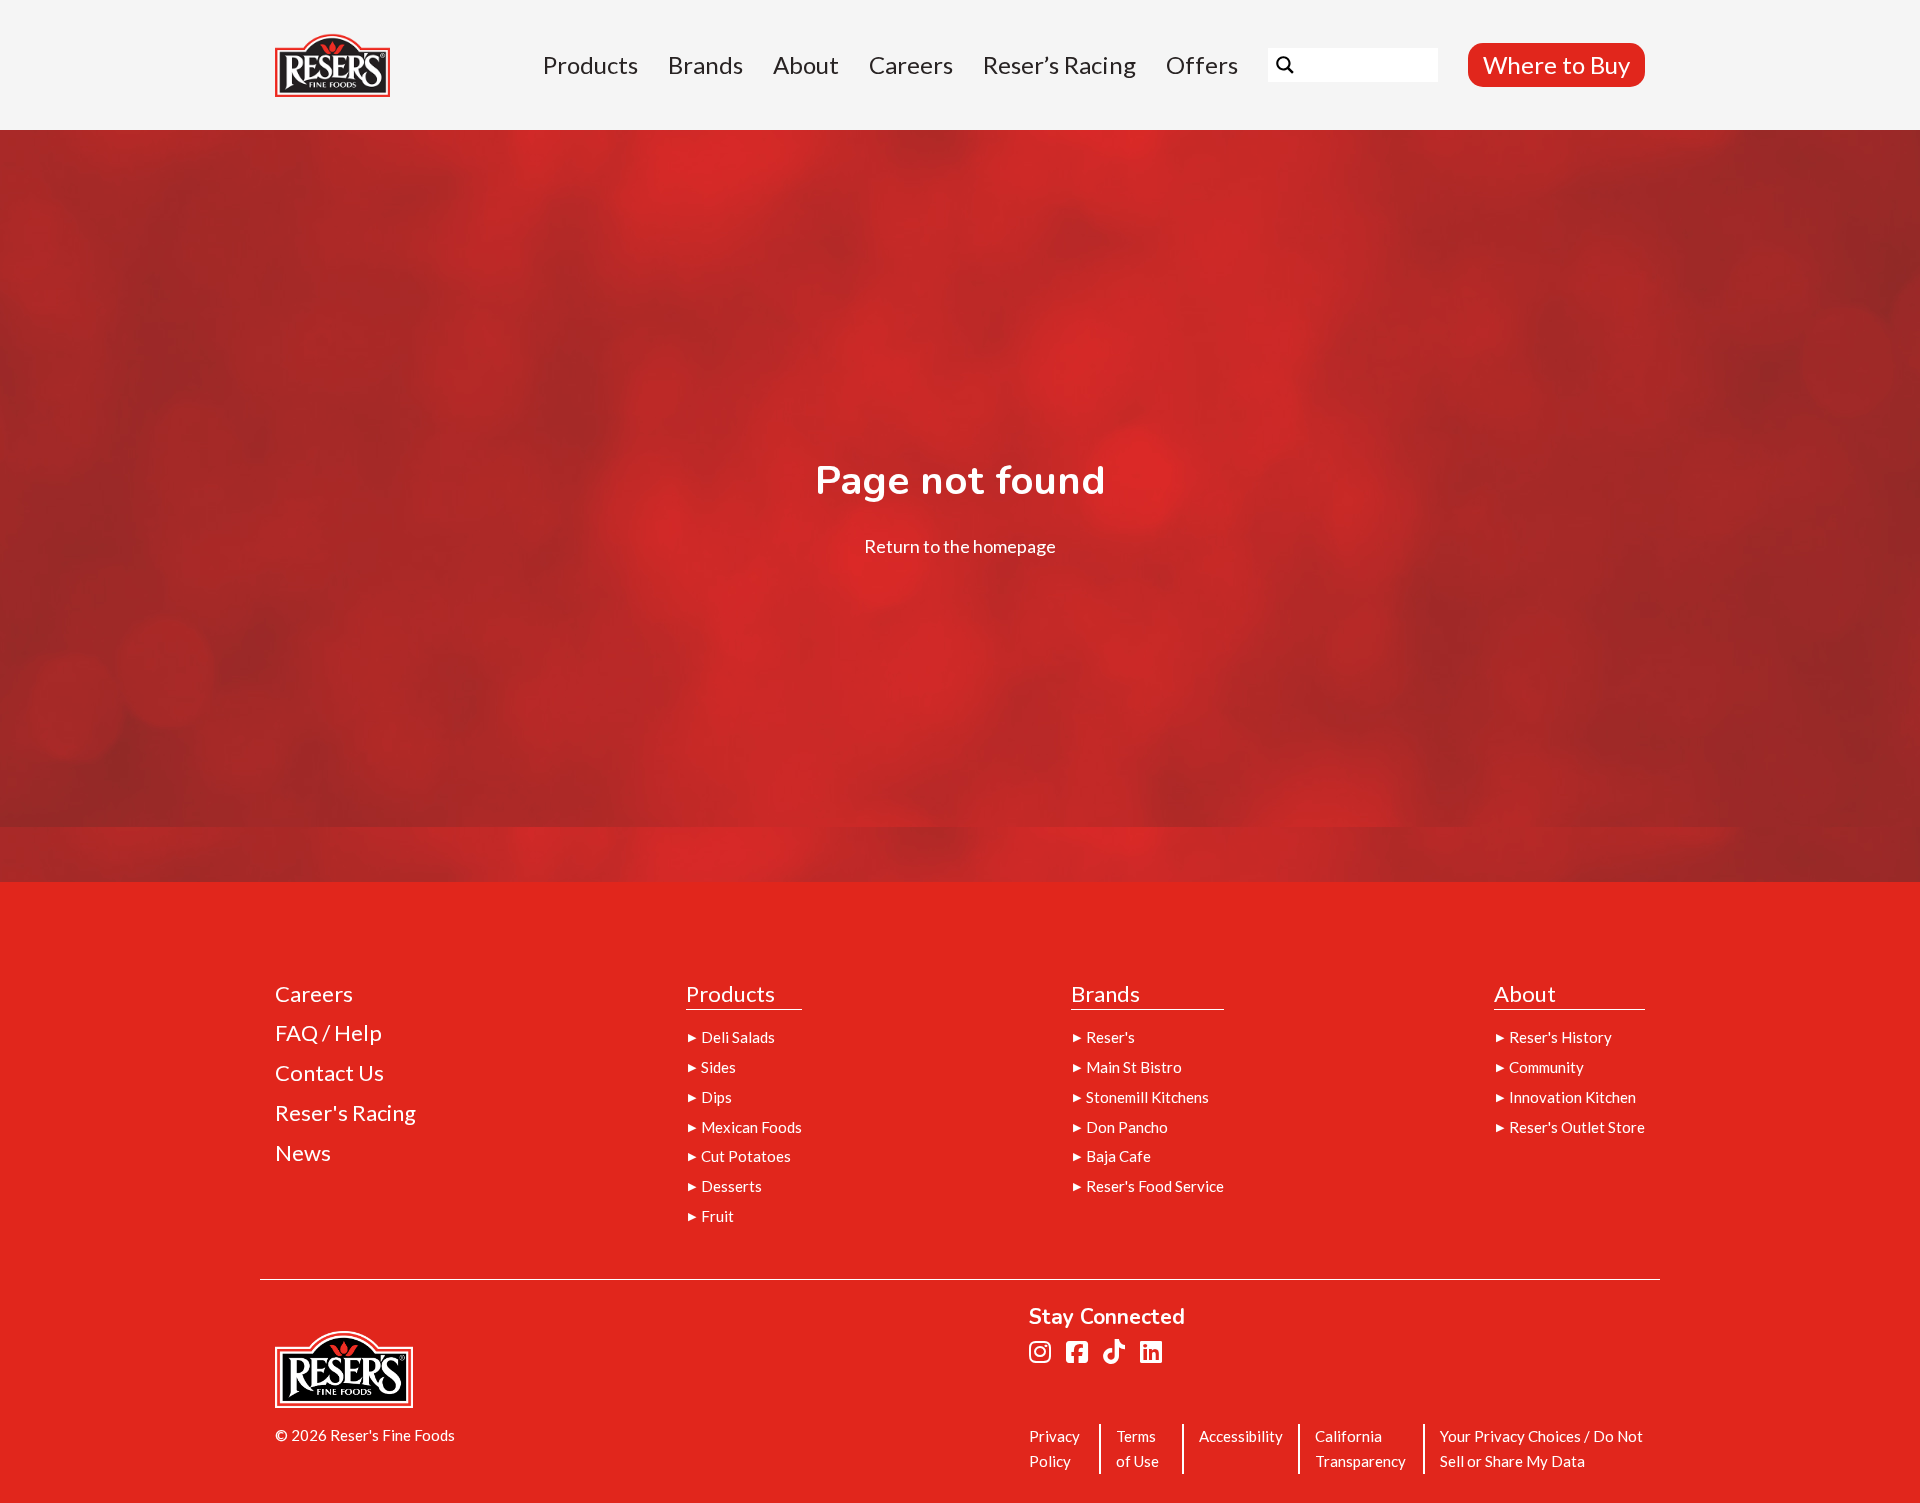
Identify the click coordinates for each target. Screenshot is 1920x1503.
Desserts (731, 1186)
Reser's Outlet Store (1577, 1127)
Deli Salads (738, 1037)
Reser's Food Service (1155, 1186)
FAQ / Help (328, 1033)
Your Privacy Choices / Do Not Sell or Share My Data (1541, 1448)
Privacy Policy (1054, 1448)
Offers (1202, 65)
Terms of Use (1137, 1448)
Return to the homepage (960, 546)
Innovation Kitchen (1572, 1097)
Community (1546, 1067)
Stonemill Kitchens (1147, 1097)
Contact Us (329, 1073)
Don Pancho (1127, 1127)
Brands (705, 65)
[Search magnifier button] (1285, 65)
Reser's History (1560, 1037)
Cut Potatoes (746, 1156)
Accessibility (1241, 1436)
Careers (911, 65)
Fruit (717, 1216)
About (806, 65)
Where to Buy (1556, 64)
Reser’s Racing (1059, 65)
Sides (718, 1067)
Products (590, 65)
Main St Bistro (1134, 1067)
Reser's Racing (345, 1113)
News (303, 1153)
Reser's (1110, 1037)
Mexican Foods (751, 1127)
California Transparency (1360, 1448)
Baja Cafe (1118, 1156)
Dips (716, 1097)
